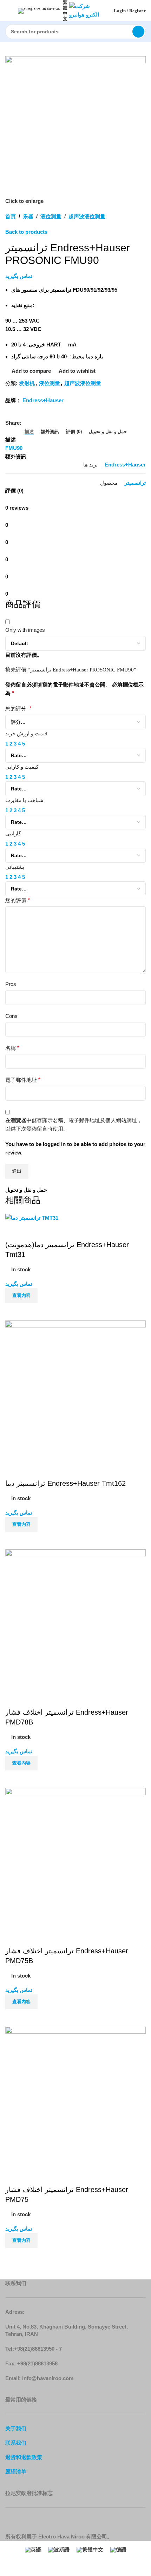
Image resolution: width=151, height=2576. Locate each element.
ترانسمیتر (135, 483)
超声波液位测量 (87, 216)
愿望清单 (16, 2472)
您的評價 (18, 900)
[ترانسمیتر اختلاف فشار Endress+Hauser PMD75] (75, 2096)
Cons (11, 1016)
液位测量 (51, 216)
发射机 (27, 383)
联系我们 (16, 2443)
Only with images (25, 630)
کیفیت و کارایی (22, 767)
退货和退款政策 (24, 2457)
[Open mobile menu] (8, 11)
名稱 (12, 1048)
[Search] (138, 32)
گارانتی (13, 833)
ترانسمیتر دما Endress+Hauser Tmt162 (65, 1483)
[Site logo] (87, 10)
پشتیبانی (15, 867)
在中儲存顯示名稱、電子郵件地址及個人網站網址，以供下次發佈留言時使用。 (74, 1124)
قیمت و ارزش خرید (26, 733)
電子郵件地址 (23, 1080)
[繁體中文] (40, 11)
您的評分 (18, 708)
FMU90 (14, 448)
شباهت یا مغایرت (24, 800)
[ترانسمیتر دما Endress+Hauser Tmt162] (75, 1390)
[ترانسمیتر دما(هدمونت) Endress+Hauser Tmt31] (32, 1217)
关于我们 (16, 2428)
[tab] (29, 432)
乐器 (28, 216)
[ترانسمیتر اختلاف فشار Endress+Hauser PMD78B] (75, 1619)
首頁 (11, 216)
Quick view (33, 1312)
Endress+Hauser (43, 400)
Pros (11, 984)
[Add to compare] (14, 1312)
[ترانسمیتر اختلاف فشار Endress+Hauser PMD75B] (75, 1858)
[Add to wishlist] (14, 1231)
